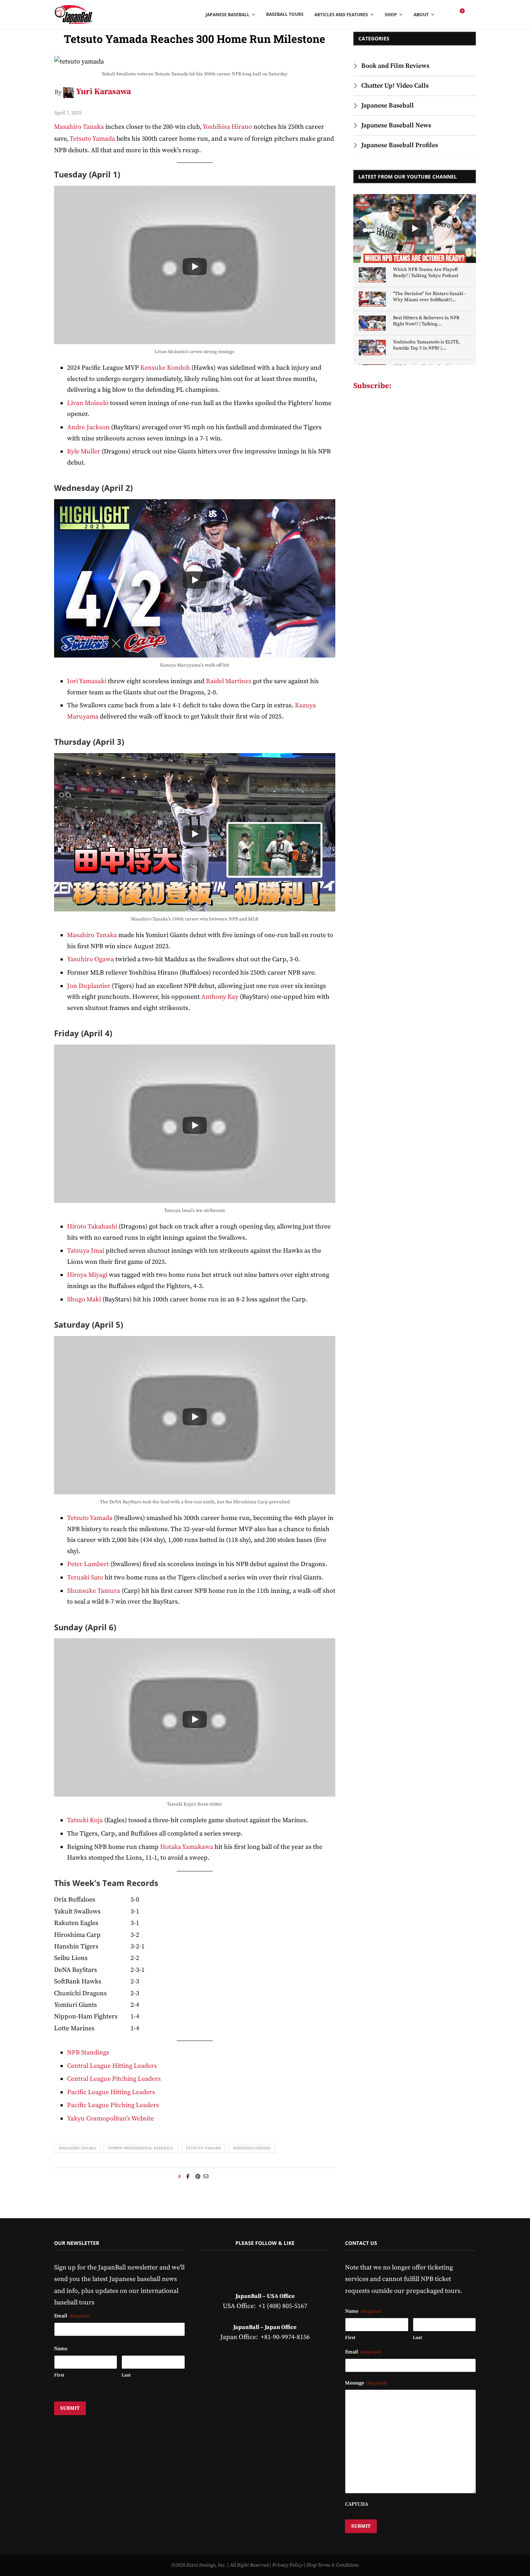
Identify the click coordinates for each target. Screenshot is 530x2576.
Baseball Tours (285, 14)
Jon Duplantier (89, 986)
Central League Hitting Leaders (112, 2066)
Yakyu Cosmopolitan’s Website (111, 2118)
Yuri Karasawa (103, 92)
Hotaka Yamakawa (187, 1847)
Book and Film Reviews (395, 66)
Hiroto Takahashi (93, 1227)
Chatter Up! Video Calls (395, 86)
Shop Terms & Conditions (332, 2565)
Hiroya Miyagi (87, 1275)
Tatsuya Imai (86, 1251)
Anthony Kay (220, 997)
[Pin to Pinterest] (198, 2177)
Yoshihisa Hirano (227, 127)
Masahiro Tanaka (79, 127)
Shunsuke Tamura (94, 1591)
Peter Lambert (88, 1564)
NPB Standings (88, 2052)
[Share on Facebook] (188, 2177)
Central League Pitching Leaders (114, 2079)
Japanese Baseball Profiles (400, 145)
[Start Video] (195, 267)
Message (366, 2383)
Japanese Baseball (388, 105)
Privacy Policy (287, 2565)
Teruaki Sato (85, 1577)
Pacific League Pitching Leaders (113, 2105)
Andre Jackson (88, 427)
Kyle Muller (84, 451)
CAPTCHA (357, 2504)
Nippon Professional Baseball (141, 2148)
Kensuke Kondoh (165, 368)
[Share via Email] (206, 2177)
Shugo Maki (84, 1299)
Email (72, 2316)
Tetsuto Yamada (92, 139)
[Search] (472, 14)
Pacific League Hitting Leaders (111, 2092)
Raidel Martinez (229, 681)
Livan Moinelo (88, 403)
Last (126, 2375)
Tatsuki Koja (85, 1820)
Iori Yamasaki (87, 681)
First (59, 2375)
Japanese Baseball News (396, 125)
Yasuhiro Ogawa (90, 959)
